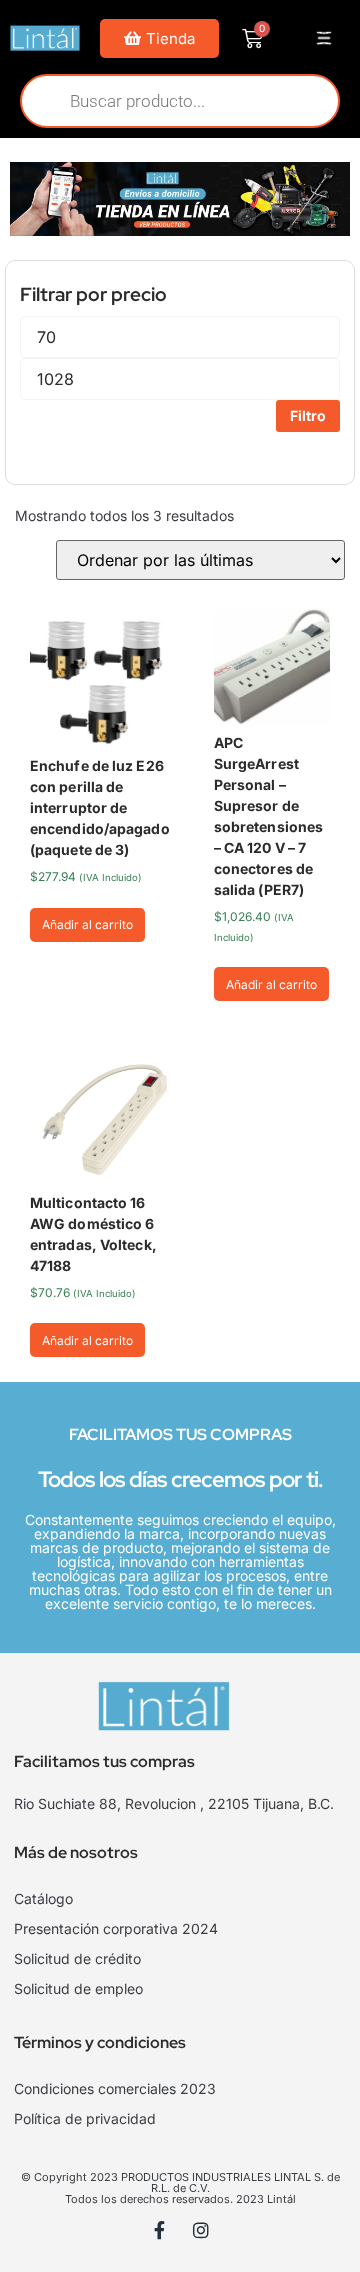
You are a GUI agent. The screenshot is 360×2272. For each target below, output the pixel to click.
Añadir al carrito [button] (87, 924)
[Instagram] (201, 2230)
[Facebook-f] (160, 2230)
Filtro (308, 415)
